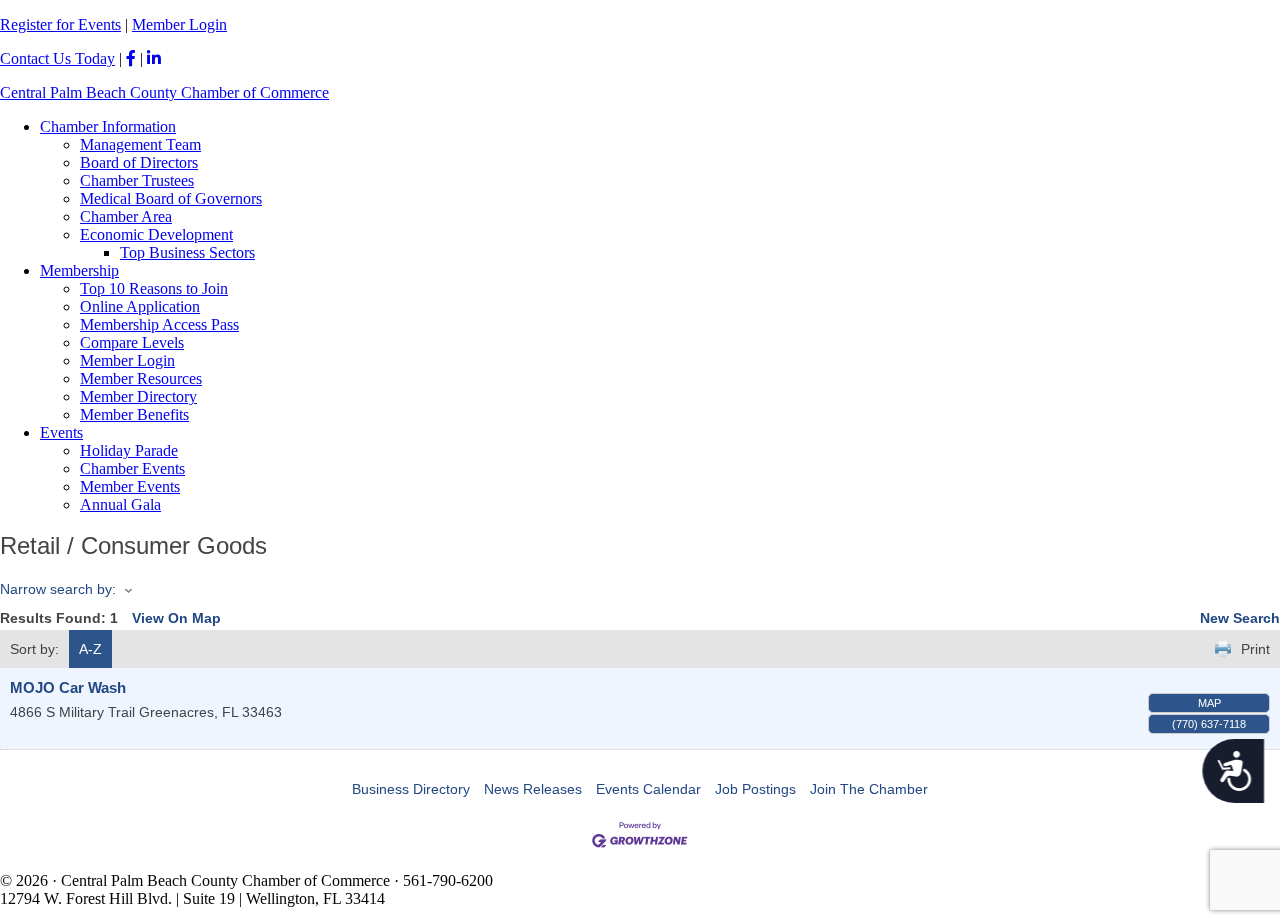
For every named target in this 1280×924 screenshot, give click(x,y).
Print (1255, 649)
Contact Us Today (57, 58)
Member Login (179, 24)
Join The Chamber (869, 789)
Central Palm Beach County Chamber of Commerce (164, 92)
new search (1240, 618)
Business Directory (411, 789)
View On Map (176, 618)
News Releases (533, 789)
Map (1209, 703)
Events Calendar (648, 789)
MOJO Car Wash (68, 687)
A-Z (90, 649)
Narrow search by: (58, 589)
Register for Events (60, 24)
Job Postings (755, 789)
